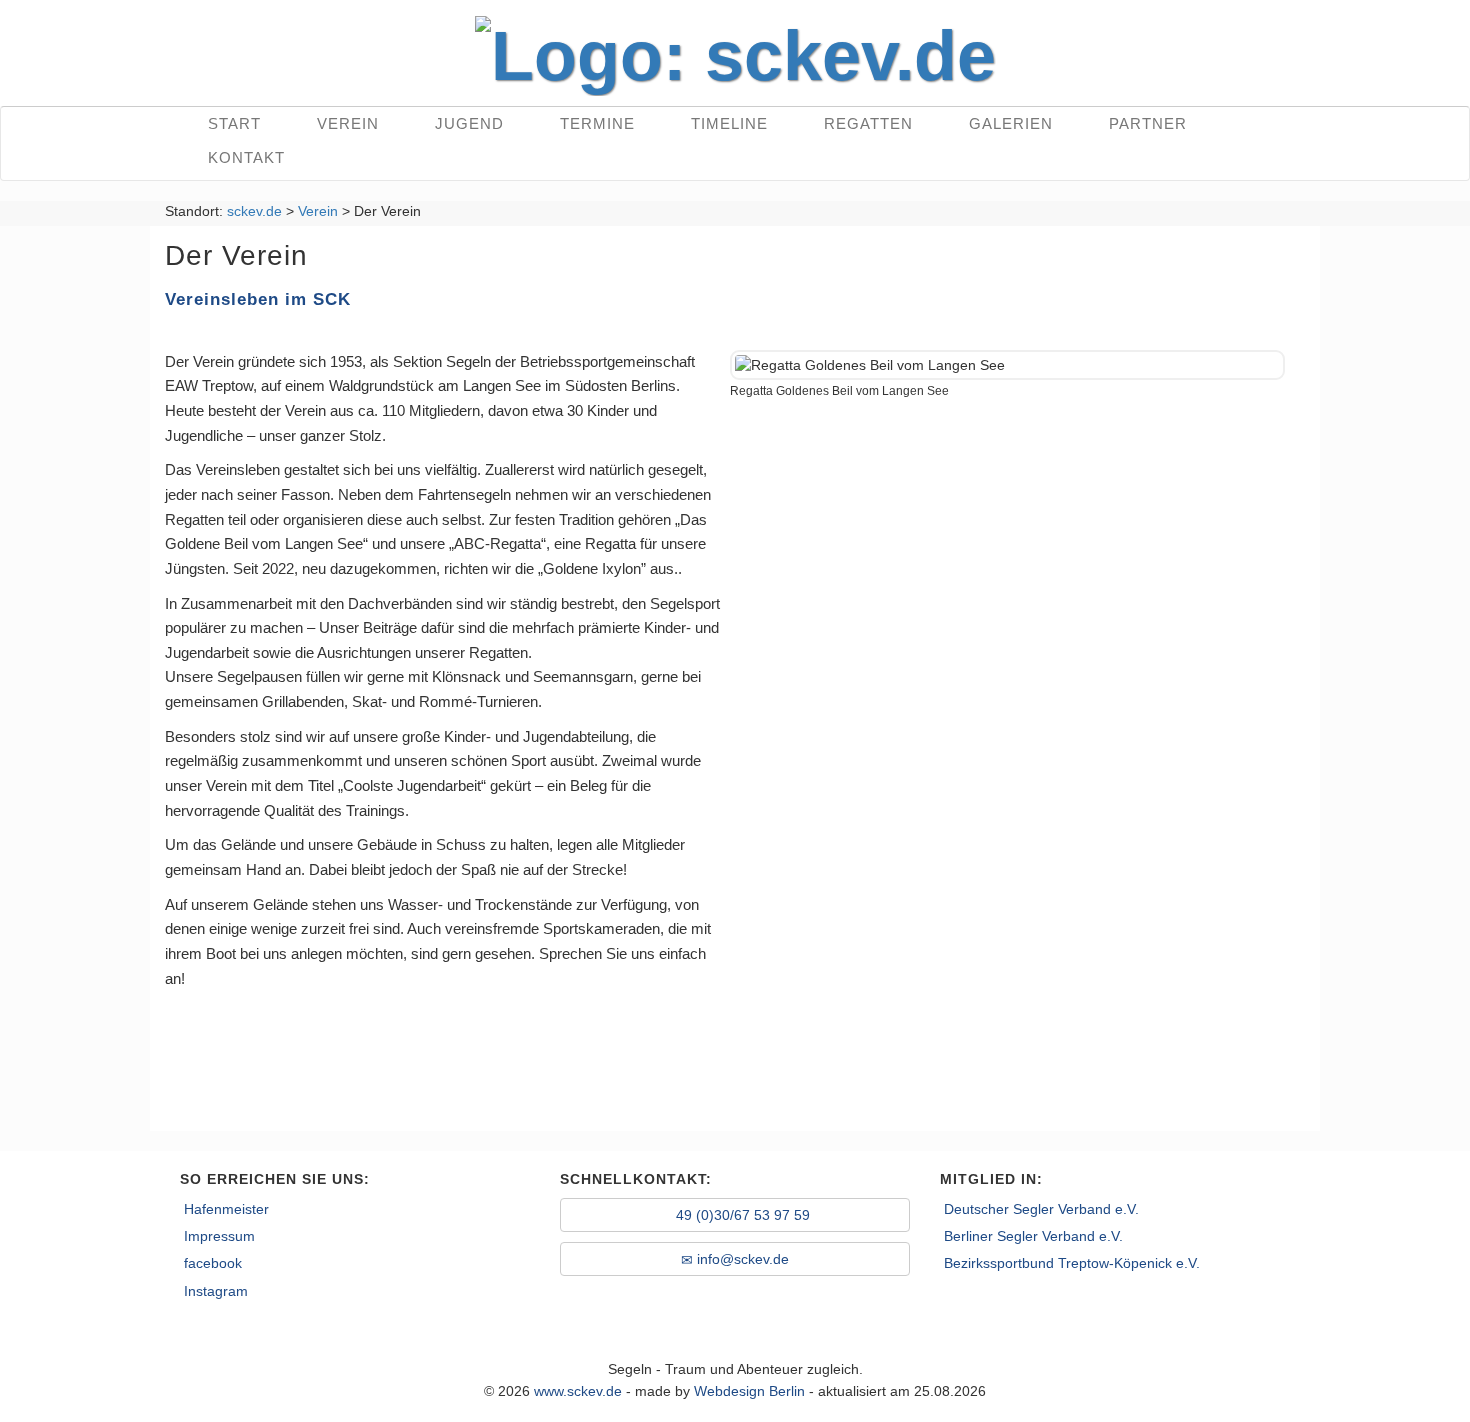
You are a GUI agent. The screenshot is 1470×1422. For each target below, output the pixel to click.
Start (234, 123)
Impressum (219, 1236)
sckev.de (254, 211)
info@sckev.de (741, 1259)
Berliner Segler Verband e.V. (1033, 1236)
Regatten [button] (868, 123)
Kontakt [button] (246, 157)
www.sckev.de (578, 1391)
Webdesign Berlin (749, 1391)
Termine (597, 123)
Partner (1148, 123)
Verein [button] (348, 123)
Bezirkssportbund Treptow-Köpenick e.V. (1072, 1263)
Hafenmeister (226, 1209)
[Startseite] (735, 50)
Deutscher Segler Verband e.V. (1041, 1209)
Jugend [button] (469, 123)
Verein (318, 211)
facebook (213, 1263)
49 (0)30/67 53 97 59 (741, 1215)
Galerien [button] (1011, 123)
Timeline (729, 123)
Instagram (216, 1291)
